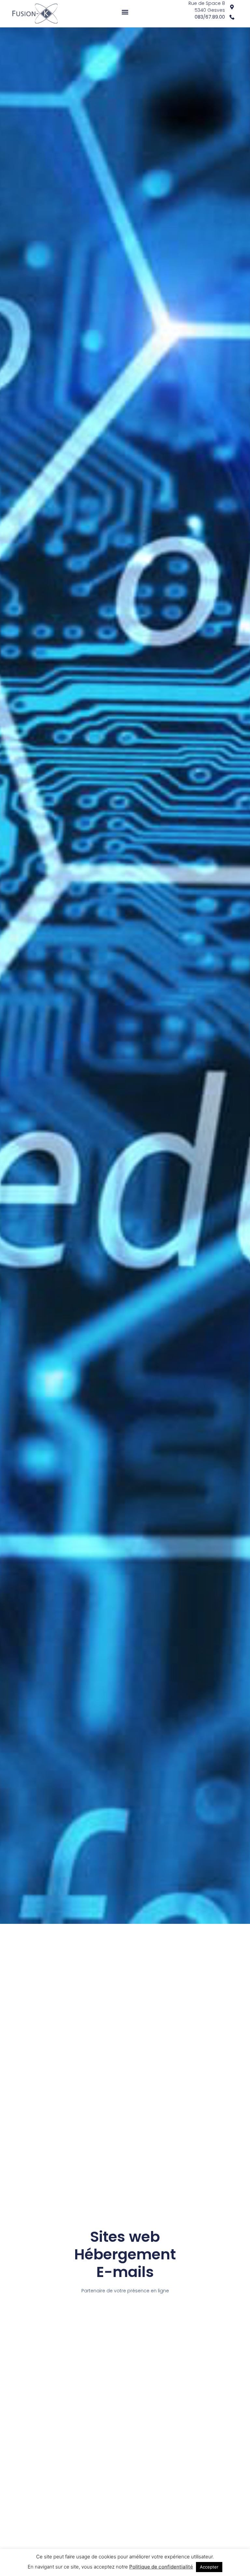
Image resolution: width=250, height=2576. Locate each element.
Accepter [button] (209, 2567)
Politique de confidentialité (161, 2567)
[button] (125, 12)
